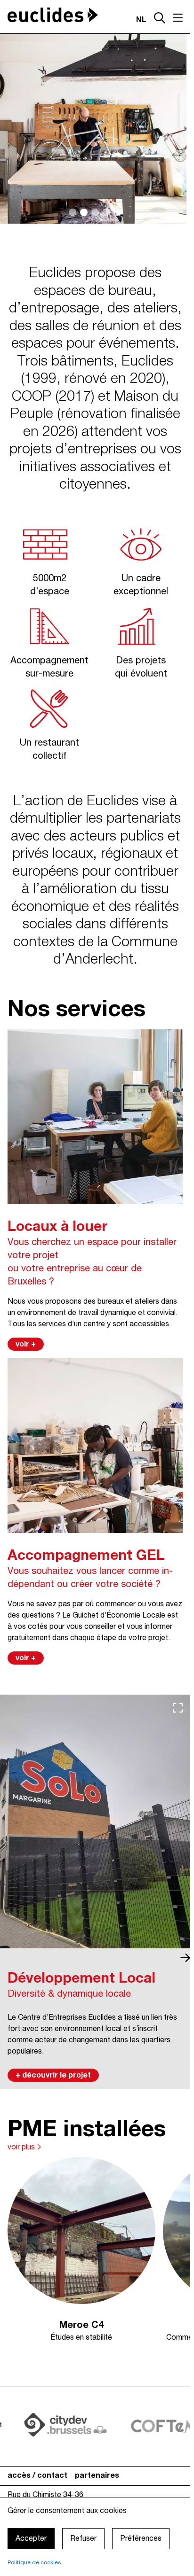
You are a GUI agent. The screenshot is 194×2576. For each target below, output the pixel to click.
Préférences (141, 2539)
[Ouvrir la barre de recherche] (160, 19)
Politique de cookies (34, 2563)
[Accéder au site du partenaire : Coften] (150, 2422)
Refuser (83, 2539)
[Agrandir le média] (178, 1708)
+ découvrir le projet (53, 2076)
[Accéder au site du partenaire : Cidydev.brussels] (51, 2422)
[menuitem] (37, 2473)
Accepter (31, 2539)
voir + (26, 1345)
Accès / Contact (37, 2473)
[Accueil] (53, 15)
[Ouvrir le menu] (178, 18)
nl (141, 20)
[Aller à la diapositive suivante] (185, 1958)
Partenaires (97, 2473)
